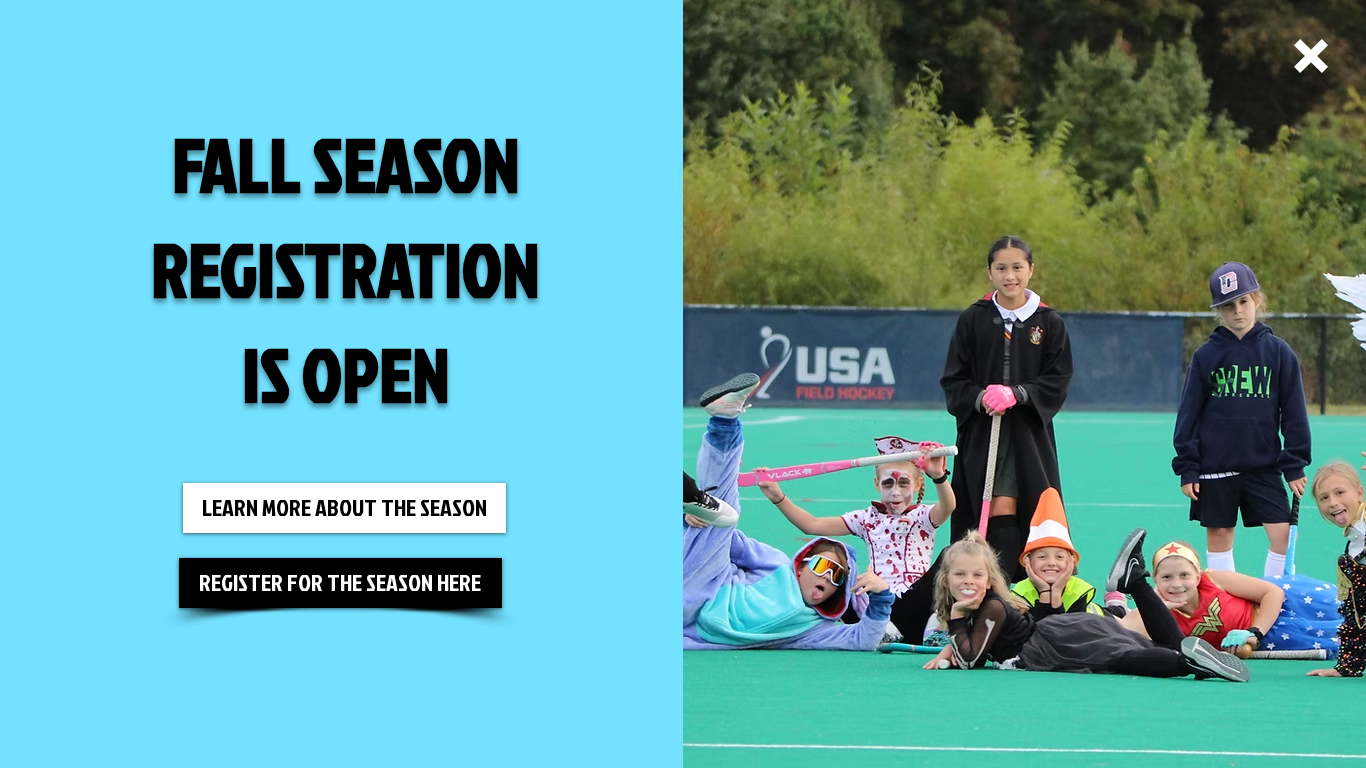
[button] (1311, 56)
